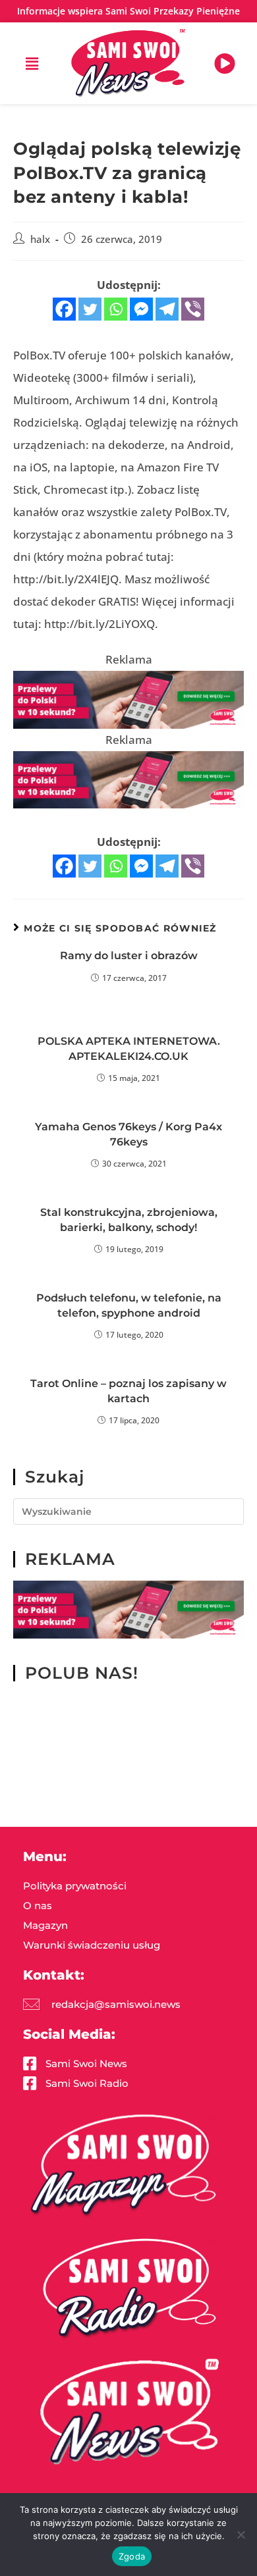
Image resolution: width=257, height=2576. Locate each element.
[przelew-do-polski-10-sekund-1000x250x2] (128, 699)
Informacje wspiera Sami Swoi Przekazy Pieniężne (128, 11)
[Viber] (193, 309)
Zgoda (132, 2556)
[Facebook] (64, 309)
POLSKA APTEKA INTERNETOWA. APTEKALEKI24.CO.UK (129, 1048)
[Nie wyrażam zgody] (241, 2535)
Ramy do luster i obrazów (129, 956)
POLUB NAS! (82, 1673)
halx (40, 239)
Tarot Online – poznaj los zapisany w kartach (128, 1391)
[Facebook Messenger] (141, 309)
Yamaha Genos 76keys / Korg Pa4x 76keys (128, 1134)
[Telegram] (167, 309)
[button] (32, 63)
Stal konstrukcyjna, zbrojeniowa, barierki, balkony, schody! (129, 1220)
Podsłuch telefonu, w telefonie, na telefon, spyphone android (129, 1305)
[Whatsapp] (116, 309)
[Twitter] (90, 309)
